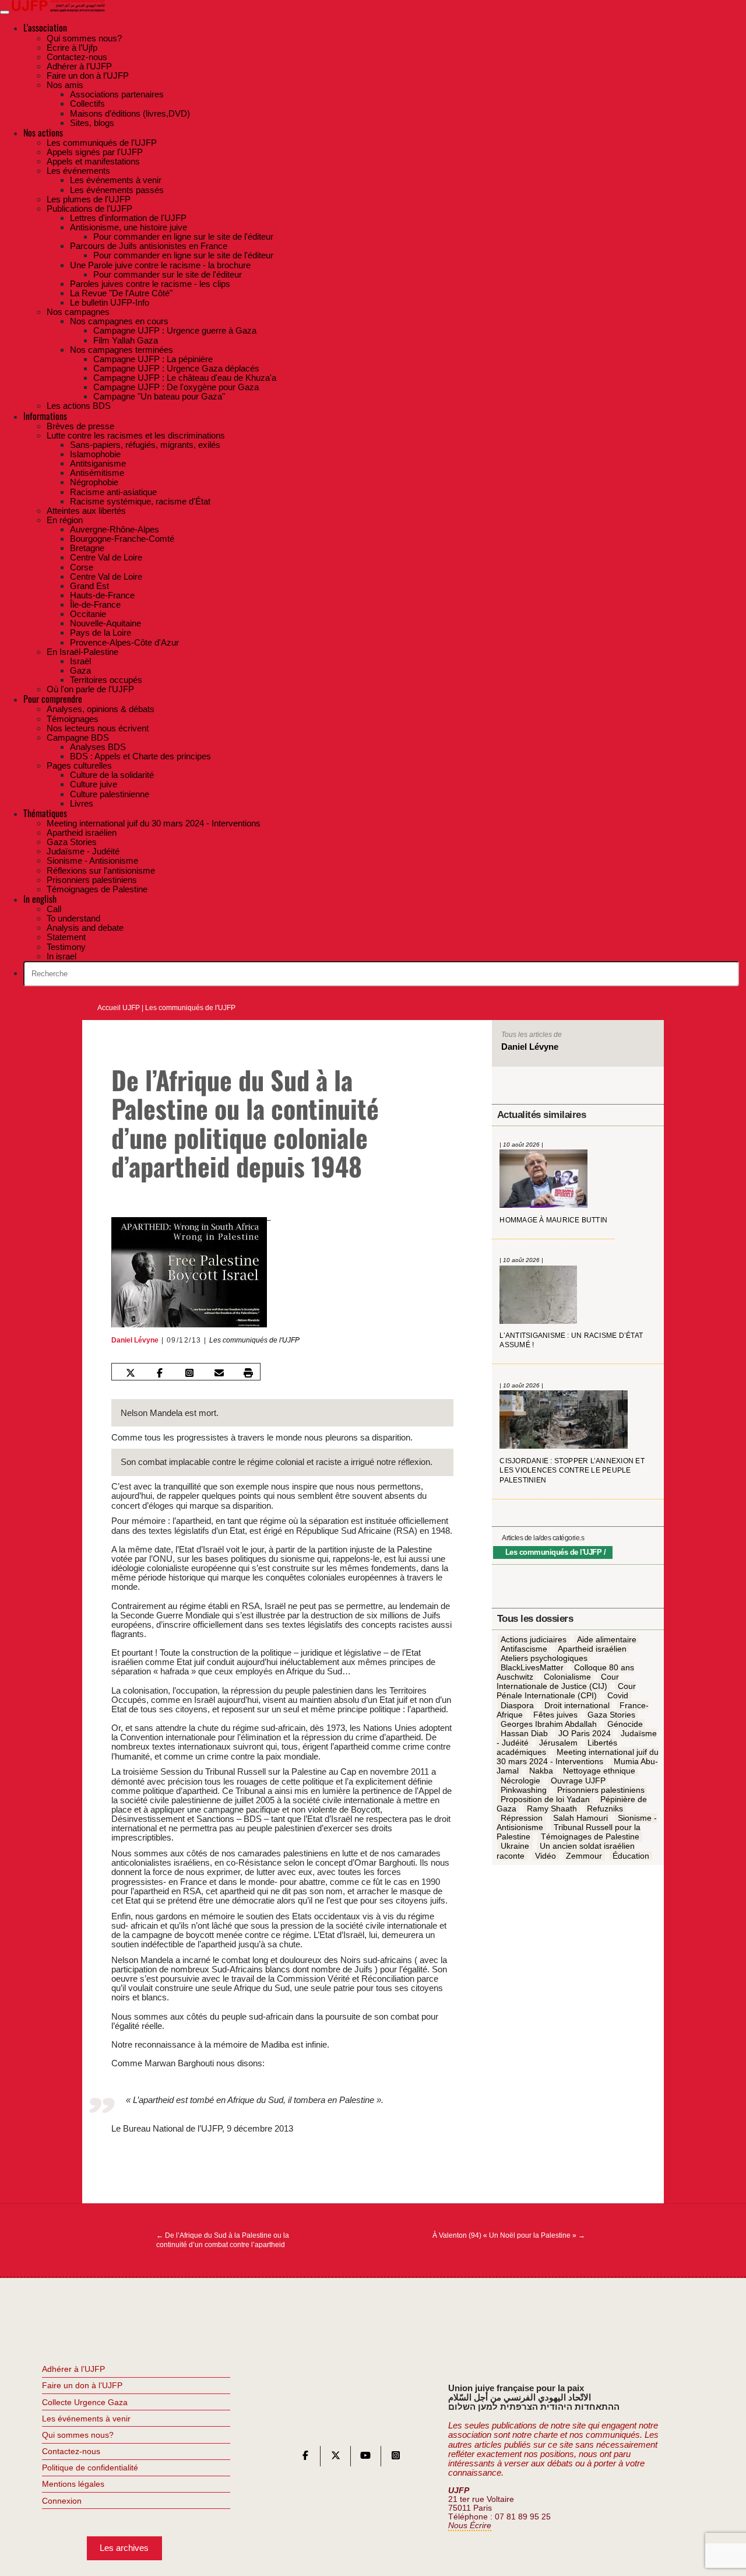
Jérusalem (558, 1743)
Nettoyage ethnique (599, 1771)
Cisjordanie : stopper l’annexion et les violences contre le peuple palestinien (572, 1471)
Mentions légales (73, 2484)
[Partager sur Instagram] (189, 1373)
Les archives (124, 2548)
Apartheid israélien (592, 1649)
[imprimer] (248, 1373)
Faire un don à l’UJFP (82, 2385)
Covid (618, 1696)
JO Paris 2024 (585, 1733)
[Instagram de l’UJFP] (396, 2458)
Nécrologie (520, 1781)
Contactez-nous (71, 2451)
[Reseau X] (336, 2458)
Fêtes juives (555, 1715)
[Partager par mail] (219, 1373)
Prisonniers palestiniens (601, 1790)
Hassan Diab (524, 1733)
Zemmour (584, 1856)
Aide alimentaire (607, 1639)
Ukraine (515, 1846)
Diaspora (517, 1705)
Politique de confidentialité (90, 2468)
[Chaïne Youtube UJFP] (365, 2458)
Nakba (541, 1771)
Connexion (62, 2501)
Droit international (577, 1705)
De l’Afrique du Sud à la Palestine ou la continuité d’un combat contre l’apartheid (223, 2240)
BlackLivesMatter (532, 1667)
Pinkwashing (524, 1790)
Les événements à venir (86, 2419)
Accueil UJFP (119, 1008)
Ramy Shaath (552, 1809)
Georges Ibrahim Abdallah (549, 1724)
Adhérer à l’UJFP (73, 2369)
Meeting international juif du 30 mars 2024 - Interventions (578, 1757)
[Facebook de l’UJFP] (305, 2458)
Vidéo (546, 1856)
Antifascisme (524, 1649)
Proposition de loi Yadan (545, 1799)
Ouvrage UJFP (578, 1781)
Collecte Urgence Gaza (85, 2402)
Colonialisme (567, 1677)
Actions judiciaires (534, 1639)
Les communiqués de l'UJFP (190, 1008)
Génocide (625, 1724)
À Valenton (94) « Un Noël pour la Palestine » (509, 2235)
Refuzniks (605, 1809)
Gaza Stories (611, 1715)
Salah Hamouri (580, 1818)
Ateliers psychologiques (544, 1658)
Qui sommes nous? (78, 2435)
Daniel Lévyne (135, 1340)
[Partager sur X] (130, 1373)
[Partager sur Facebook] (160, 1373)
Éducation (631, 1856)
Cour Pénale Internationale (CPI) (566, 1691)
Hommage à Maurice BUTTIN (553, 1220)
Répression (522, 1818)
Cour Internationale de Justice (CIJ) (558, 1682)
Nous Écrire (470, 2526)
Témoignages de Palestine (590, 1837)
